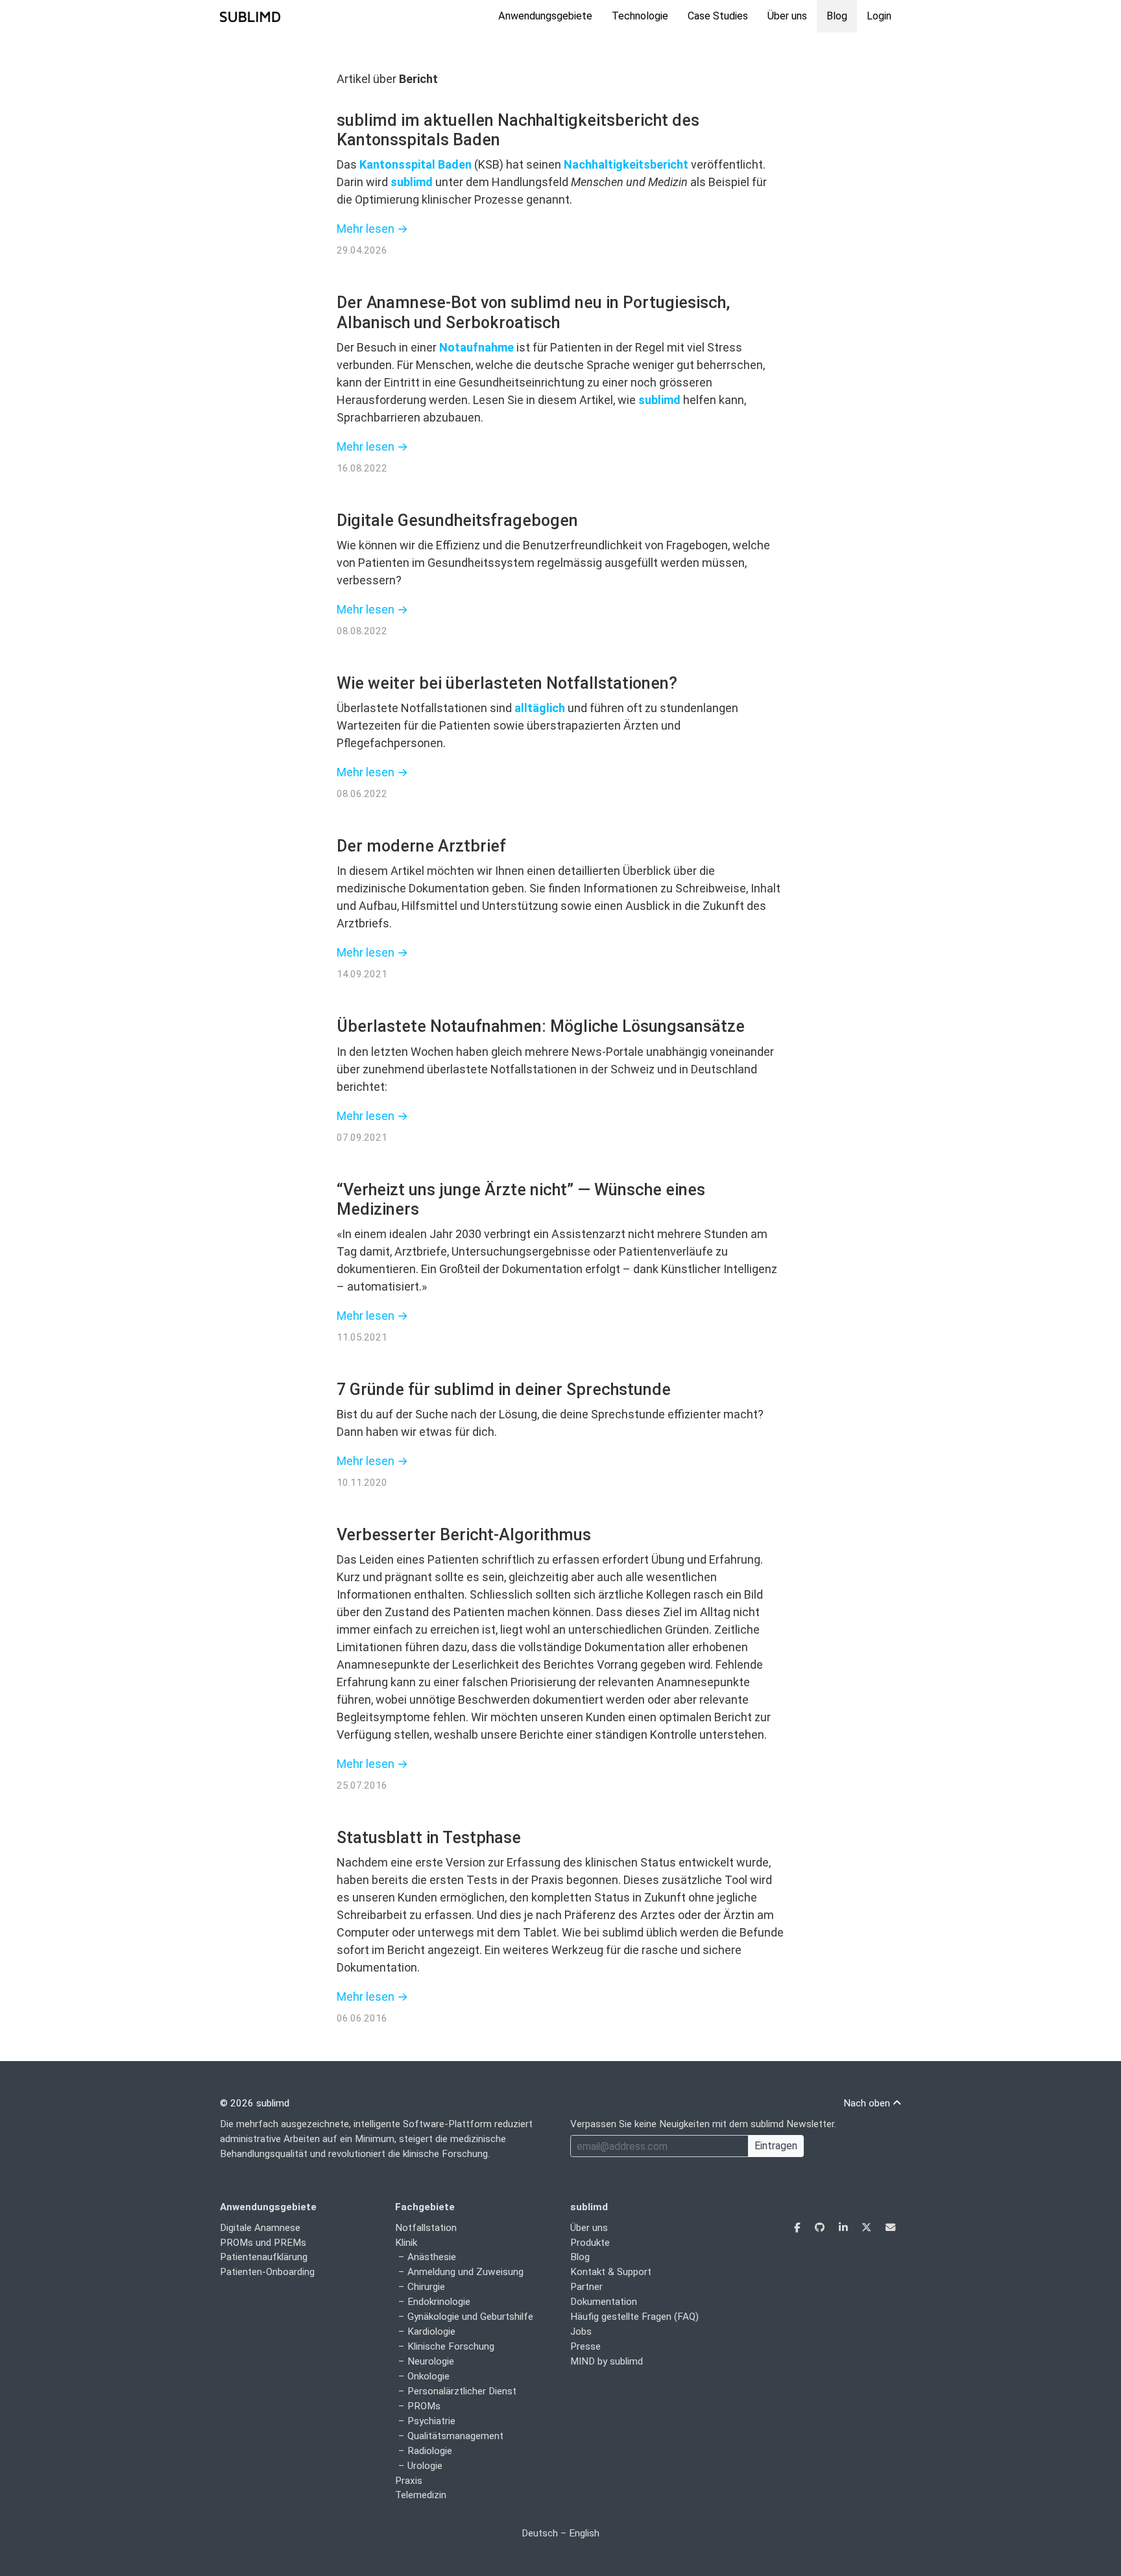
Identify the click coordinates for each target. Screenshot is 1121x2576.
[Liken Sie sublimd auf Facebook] (799, 2228)
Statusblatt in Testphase (429, 1838)
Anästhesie (432, 2257)
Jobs (581, 2332)
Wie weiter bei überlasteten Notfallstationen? (507, 683)
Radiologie (430, 2451)
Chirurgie (426, 2287)
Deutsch (540, 2533)
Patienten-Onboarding (267, 2272)
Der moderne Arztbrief (421, 846)
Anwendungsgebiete (545, 16)
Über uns (787, 16)
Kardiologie (431, 2332)
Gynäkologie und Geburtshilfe (470, 2317)
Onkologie (428, 2376)
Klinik (406, 2243)
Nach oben (868, 2103)
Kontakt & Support (611, 2272)
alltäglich (540, 708)
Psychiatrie (431, 2421)
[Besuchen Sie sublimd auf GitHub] (821, 2228)
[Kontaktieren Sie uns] (890, 2228)
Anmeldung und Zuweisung (465, 2272)
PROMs (424, 2406)
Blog (837, 16)
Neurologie (431, 2361)
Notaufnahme (476, 347)
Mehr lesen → (372, 229)
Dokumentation (604, 2302)
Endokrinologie (439, 2302)
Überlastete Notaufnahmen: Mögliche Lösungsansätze (541, 1026)
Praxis (409, 2481)
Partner (586, 2287)
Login (879, 16)
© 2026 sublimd (255, 2103)
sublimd (412, 182)
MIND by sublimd (607, 2361)
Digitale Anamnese (260, 2228)
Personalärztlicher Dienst (462, 2391)
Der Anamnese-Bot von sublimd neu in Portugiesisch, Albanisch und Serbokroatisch (533, 312)
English (584, 2533)
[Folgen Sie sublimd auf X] (868, 2228)
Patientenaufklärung (264, 2257)
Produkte (590, 2243)
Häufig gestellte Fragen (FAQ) (634, 2317)
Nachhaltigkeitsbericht (626, 164)
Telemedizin (421, 2495)
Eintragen (776, 2146)
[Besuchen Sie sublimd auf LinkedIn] (844, 2228)
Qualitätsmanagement (455, 2436)
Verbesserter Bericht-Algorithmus (464, 1535)
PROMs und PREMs (263, 2243)
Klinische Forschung (451, 2346)
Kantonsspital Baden (416, 164)
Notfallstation (426, 2228)
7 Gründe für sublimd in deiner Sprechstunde (504, 1389)
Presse (585, 2346)
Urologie (425, 2466)
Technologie (640, 16)
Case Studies (718, 16)
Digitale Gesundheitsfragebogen (457, 520)
